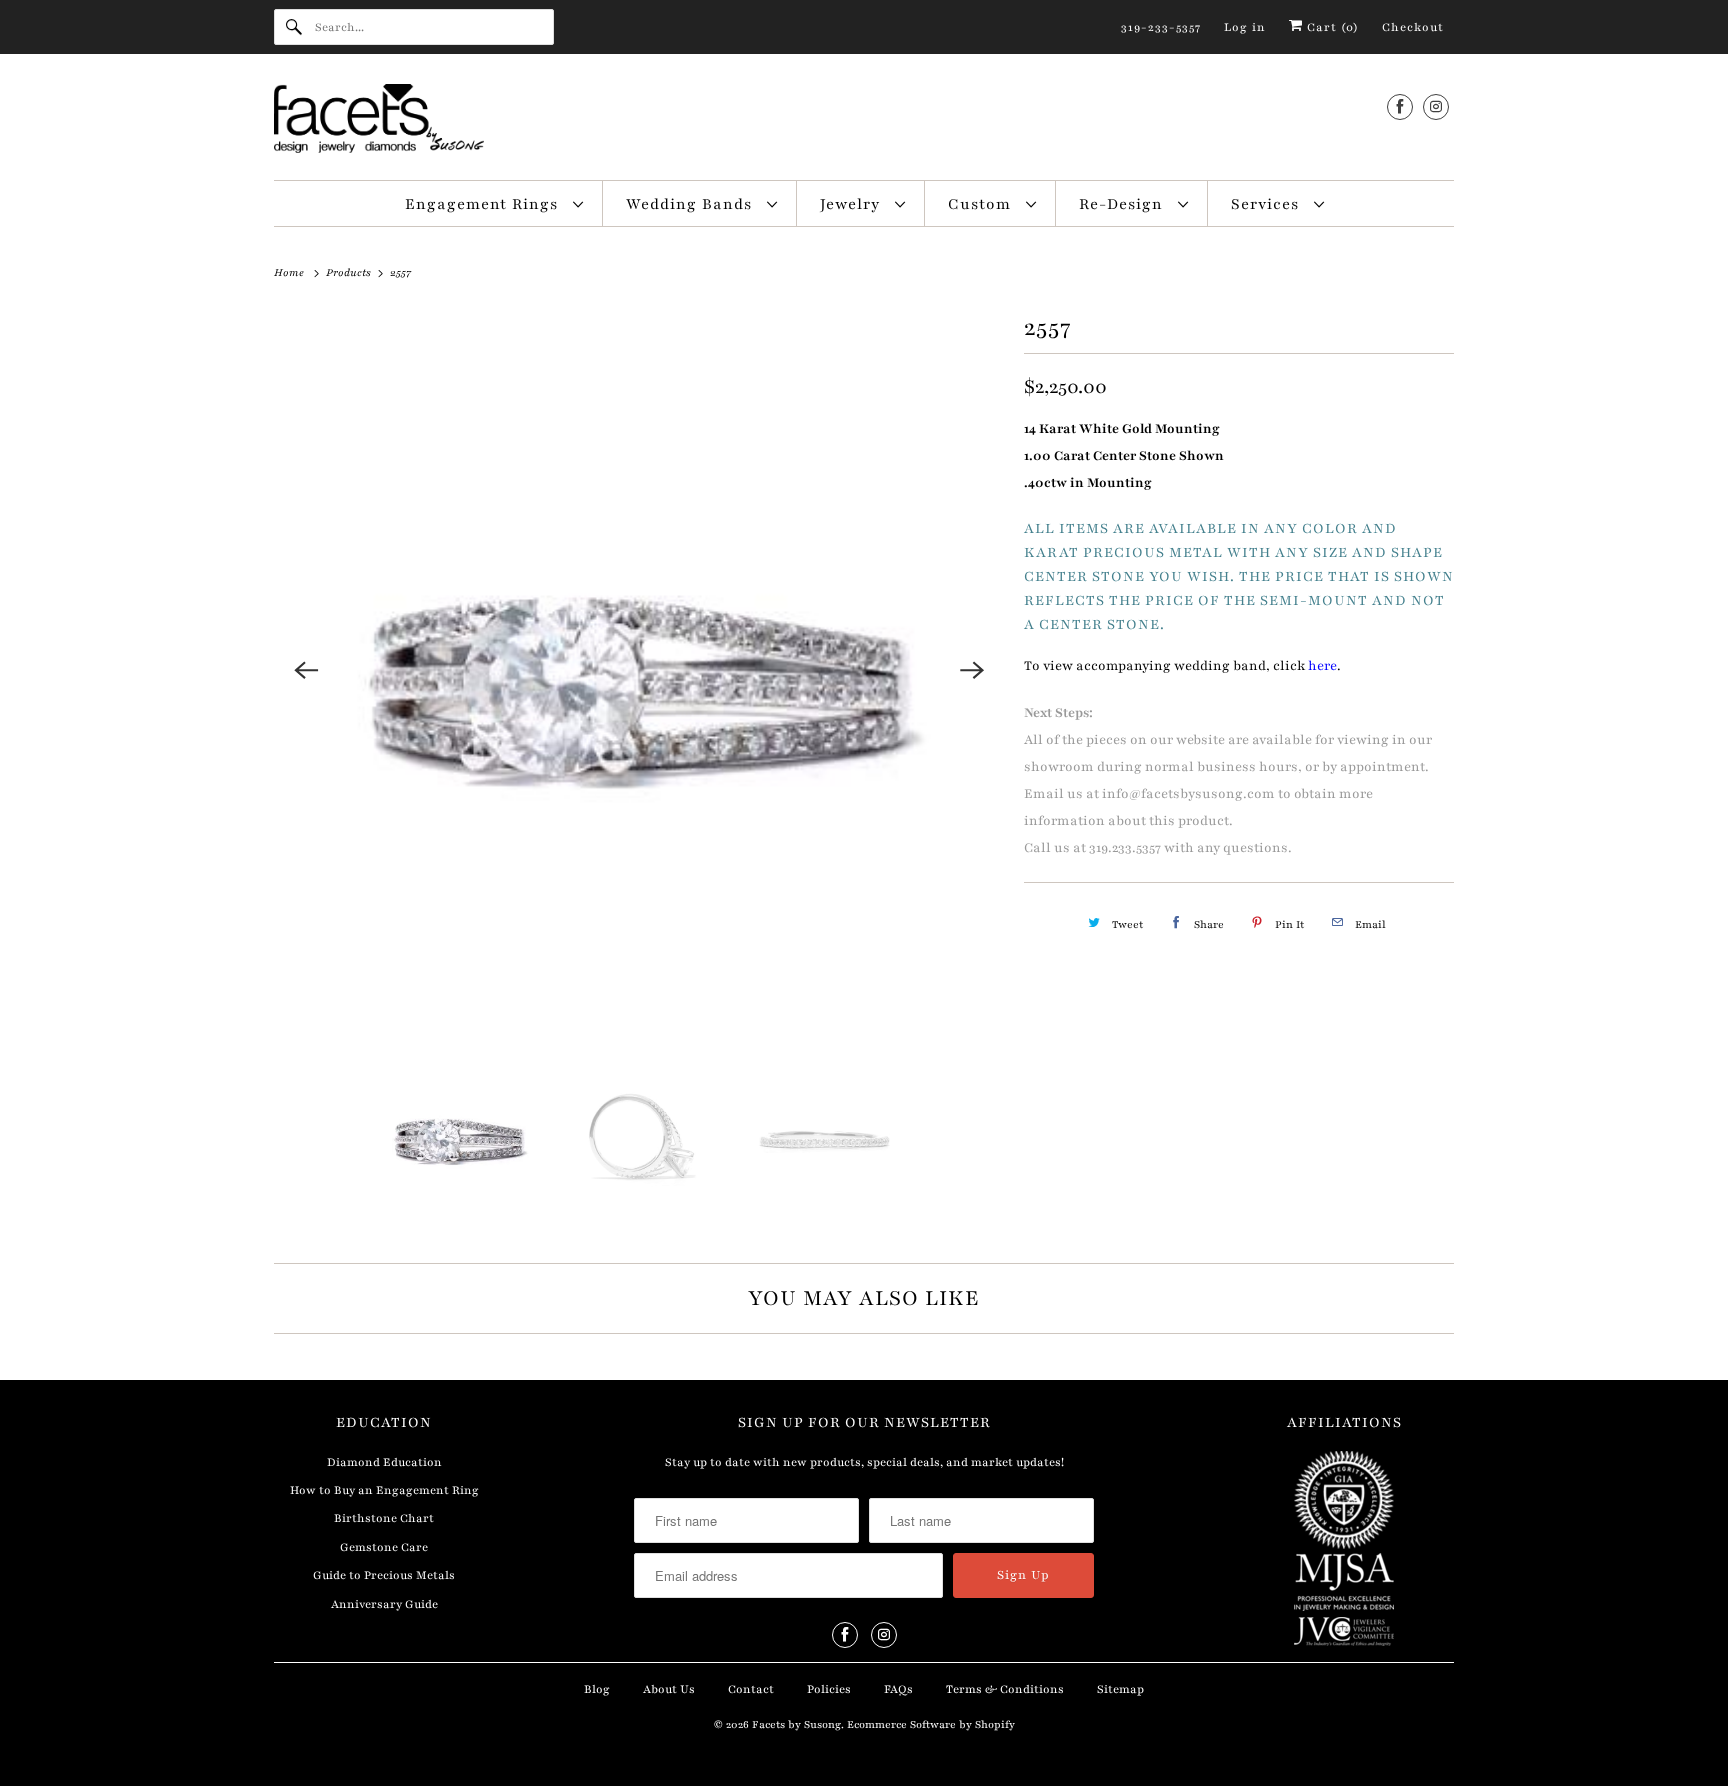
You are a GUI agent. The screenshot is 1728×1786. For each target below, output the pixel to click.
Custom (982, 204)
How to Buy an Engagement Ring (384, 1490)
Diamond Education (384, 1462)
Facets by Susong (796, 1724)
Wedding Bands (691, 204)
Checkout (1413, 27)
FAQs (898, 1689)
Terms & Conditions (1005, 1689)
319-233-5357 (1161, 27)
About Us (669, 1689)
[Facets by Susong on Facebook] (1400, 106)
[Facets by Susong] (864, 122)
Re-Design (1123, 204)
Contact (751, 1689)
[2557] (639, 670)
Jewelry (852, 204)
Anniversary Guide (384, 1604)
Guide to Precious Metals (384, 1575)
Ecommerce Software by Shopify (931, 1724)
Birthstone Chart (384, 1518)
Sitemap (1120, 1689)
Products (350, 272)
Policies (829, 1689)
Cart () (1331, 27)
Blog (597, 1689)
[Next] (972, 670)
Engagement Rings (484, 204)
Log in (1245, 27)
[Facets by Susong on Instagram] (1436, 106)
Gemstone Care (384, 1547)
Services (1267, 204)
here (1322, 666)
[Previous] (306, 670)
